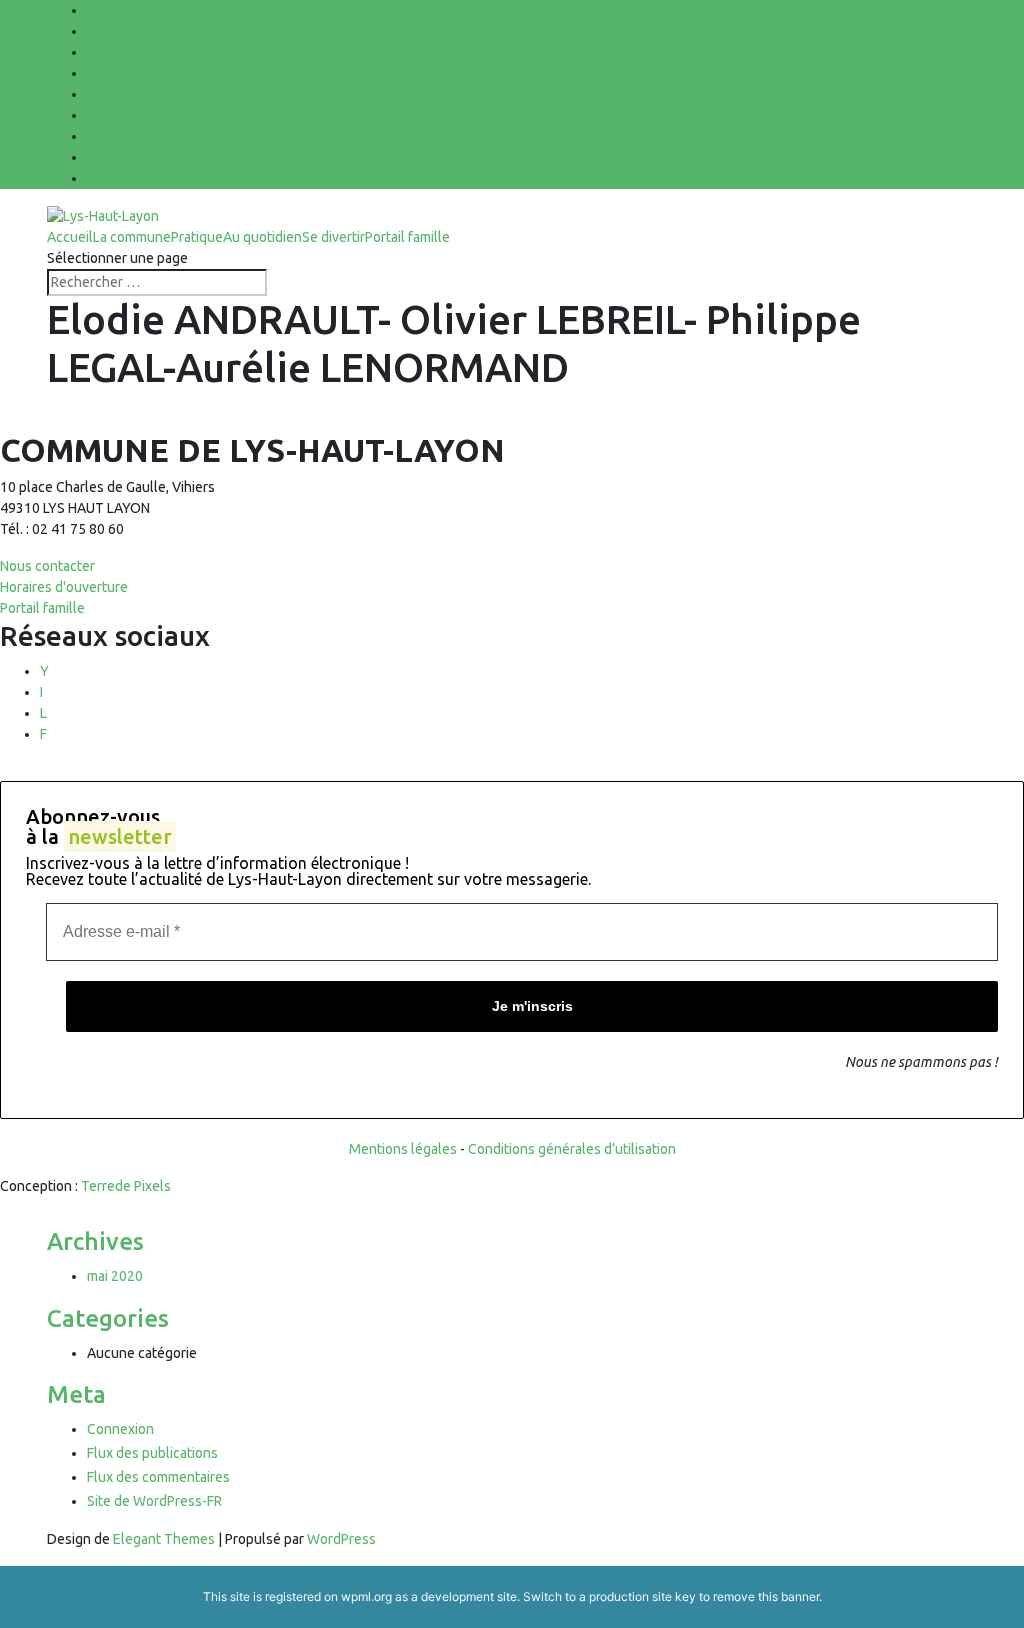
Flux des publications (152, 1453)
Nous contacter (47, 566)
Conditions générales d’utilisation (572, 1149)
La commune (132, 237)
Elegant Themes (164, 1539)
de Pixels (126, 1186)
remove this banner (766, 1596)
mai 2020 (115, 1276)
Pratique (197, 237)
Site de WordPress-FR (154, 1501)
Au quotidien (262, 237)
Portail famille (407, 237)
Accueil (110, 10)
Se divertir (333, 237)
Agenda (111, 31)
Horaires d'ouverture (64, 587)
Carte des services (144, 73)
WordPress (341, 1539)
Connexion (120, 1429)
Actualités (118, 52)
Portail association (143, 94)
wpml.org (366, 1596)
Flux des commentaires (158, 1477)
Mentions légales (403, 1149)
